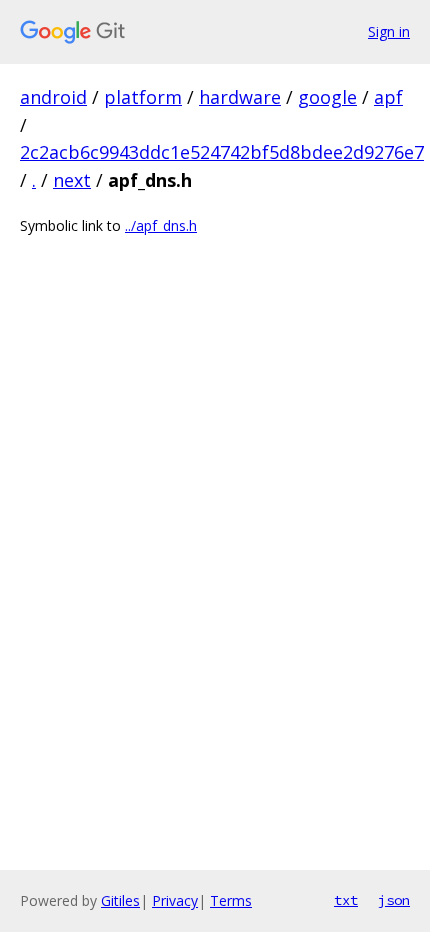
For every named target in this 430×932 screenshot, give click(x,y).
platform (143, 97)
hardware (240, 97)
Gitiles (120, 900)
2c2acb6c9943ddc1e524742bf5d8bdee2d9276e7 (222, 152)
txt (346, 900)
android (53, 97)
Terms (231, 900)
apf (388, 97)
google (327, 97)
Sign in (389, 31)
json (394, 900)
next (72, 180)
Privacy (175, 900)
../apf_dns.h (161, 225)
